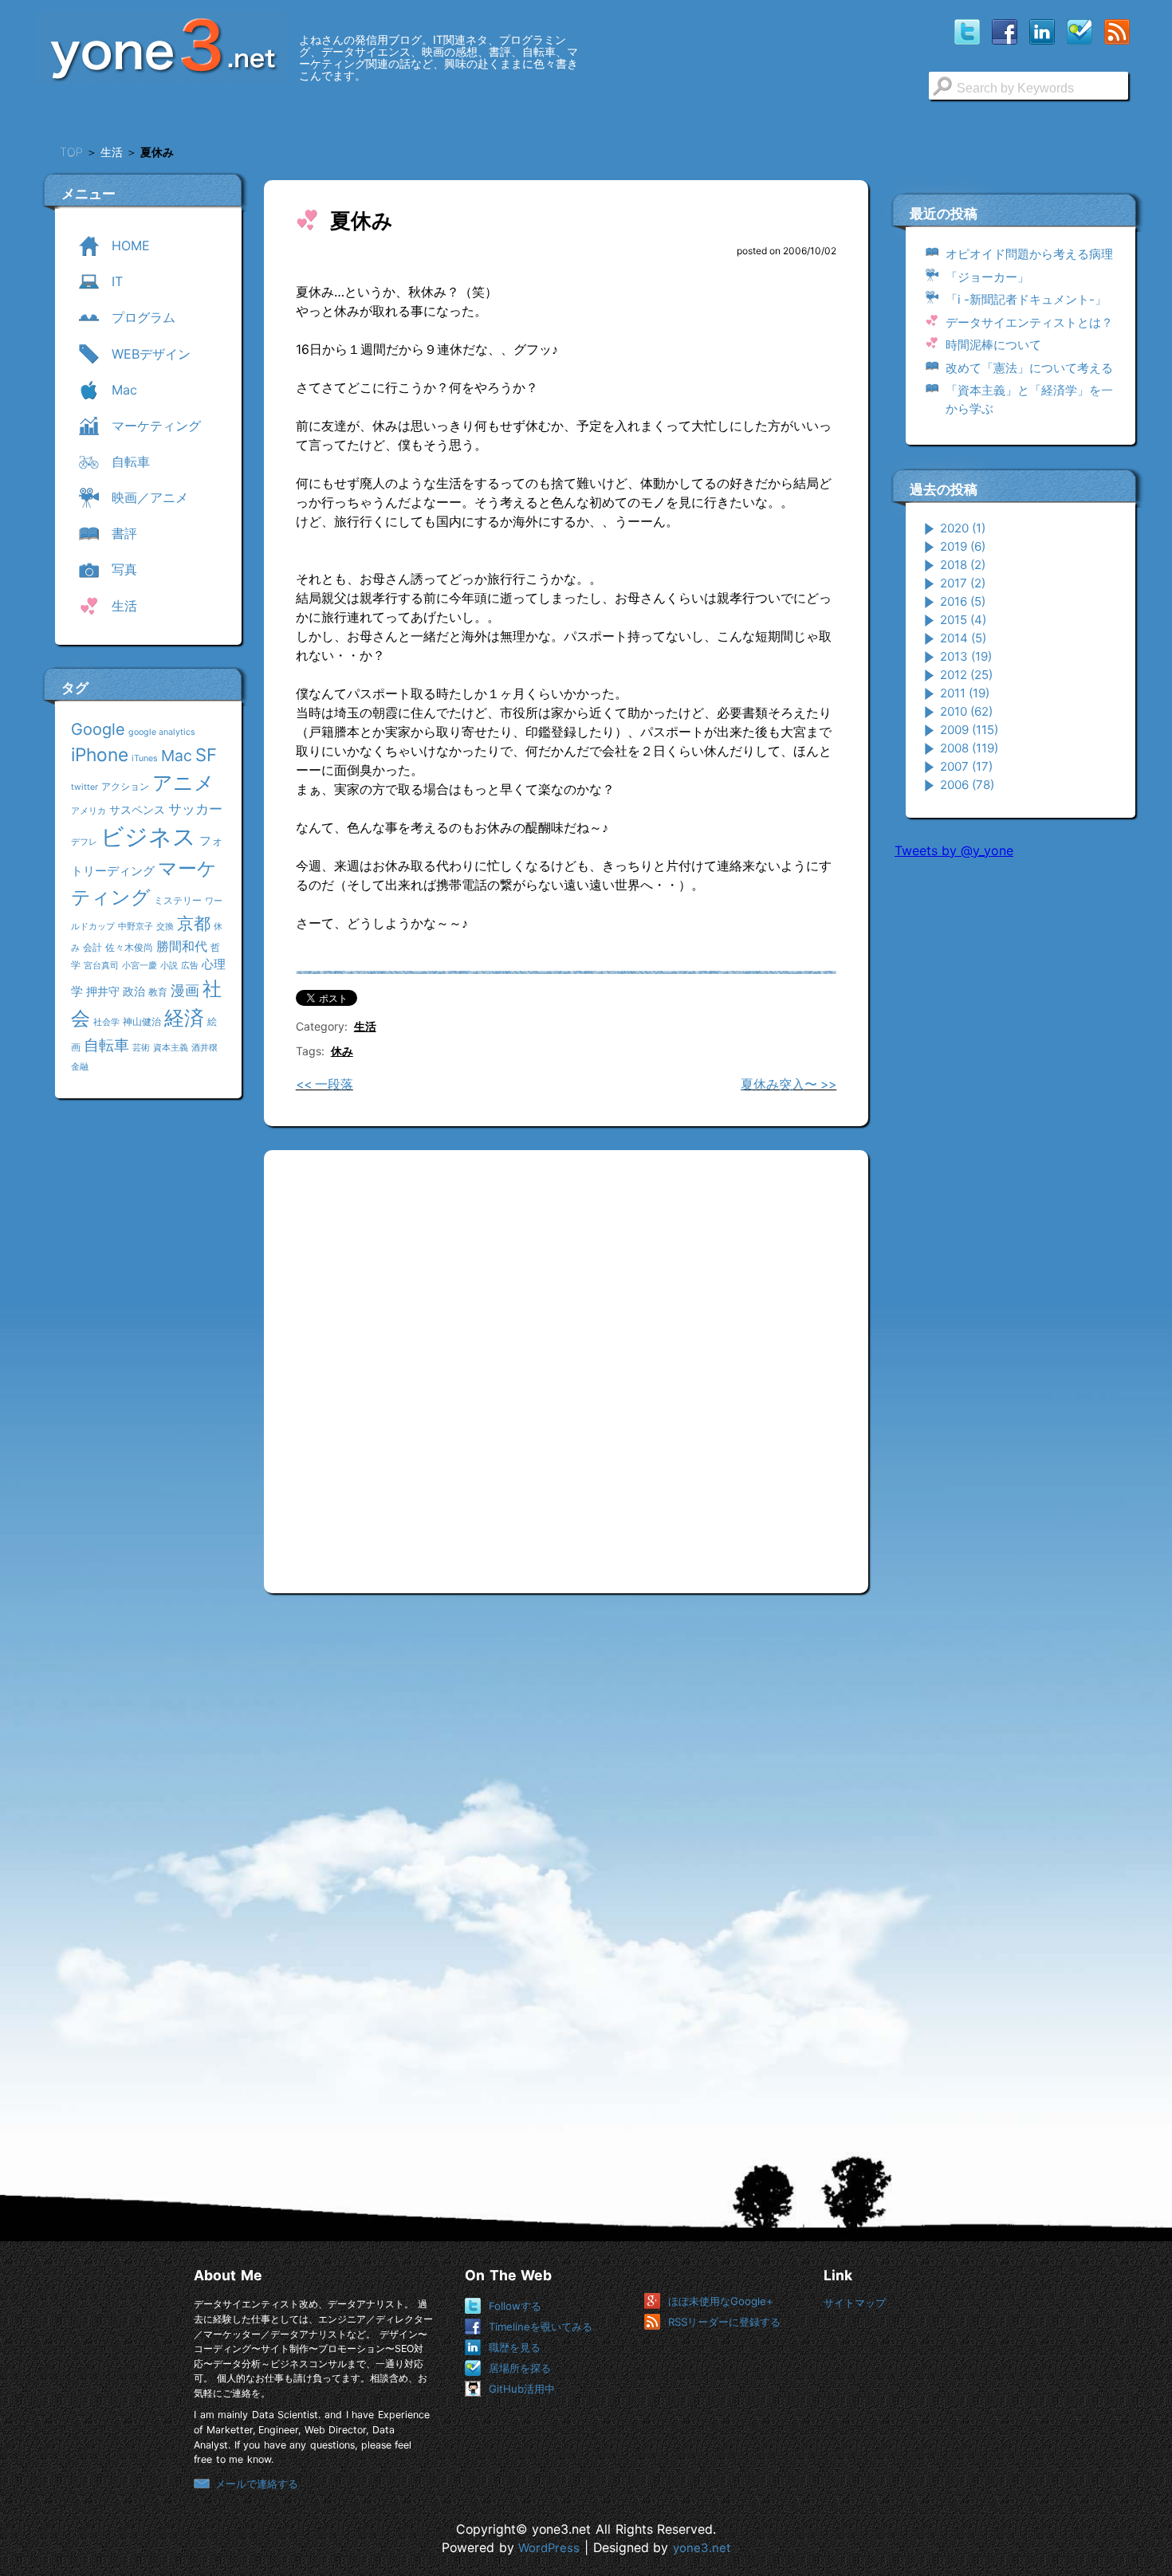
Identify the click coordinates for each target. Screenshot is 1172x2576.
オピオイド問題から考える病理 (1029, 254)
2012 (966, 675)
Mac (177, 756)
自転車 (106, 1045)
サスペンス (137, 809)
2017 (963, 583)
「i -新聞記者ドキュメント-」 (1026, 299)
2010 (966, 711)
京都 (194, 923)
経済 (184, 1018)
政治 (134, 991)
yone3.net (702, 2548)
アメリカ (88, 811)
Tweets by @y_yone (954, 850)
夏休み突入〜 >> (789, 1084)
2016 (963, 601)
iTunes (145, 758)
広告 (190, 966)
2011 (965, 693)
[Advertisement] (1014, 1115)
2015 (963, 620)
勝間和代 (182, 946)
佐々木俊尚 (129, 947)
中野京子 (136, 927)
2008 (969, 748)
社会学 (106, 1022)
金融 (80, 1067)
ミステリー (178, 900)
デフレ (84, 842)
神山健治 (142, 1021)
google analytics (162, 732)
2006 (967, 785)
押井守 (103, 991)
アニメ (183, 783)
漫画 (185, 990)
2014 (963, 638)
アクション (125, 786)
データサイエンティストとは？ (1029, 322)
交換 (165, 927)
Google (98, 729)
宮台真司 (101, 966)
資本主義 (171, 1048)
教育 (158, 992)
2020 (963, 528)
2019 (963, 546)
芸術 (141, 1048)
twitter (85, 787)
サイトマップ (855, 2303)
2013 (966, 656)
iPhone (100, 754)
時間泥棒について (993, 345)
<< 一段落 (324, 1084)
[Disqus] (566, 1365)
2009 (969, 730)
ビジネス (148, 836)
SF (206, 755)
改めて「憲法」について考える (1029, 368)
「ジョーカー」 (987, 277)
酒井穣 (205, 1048)
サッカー (195, 809)
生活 (365, 1026)
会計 (92, 947)
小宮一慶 (140, 966)
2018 (963, 565)
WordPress (549, 2548)
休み (342, 1051)
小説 (169, 966)
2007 (966, 766)
